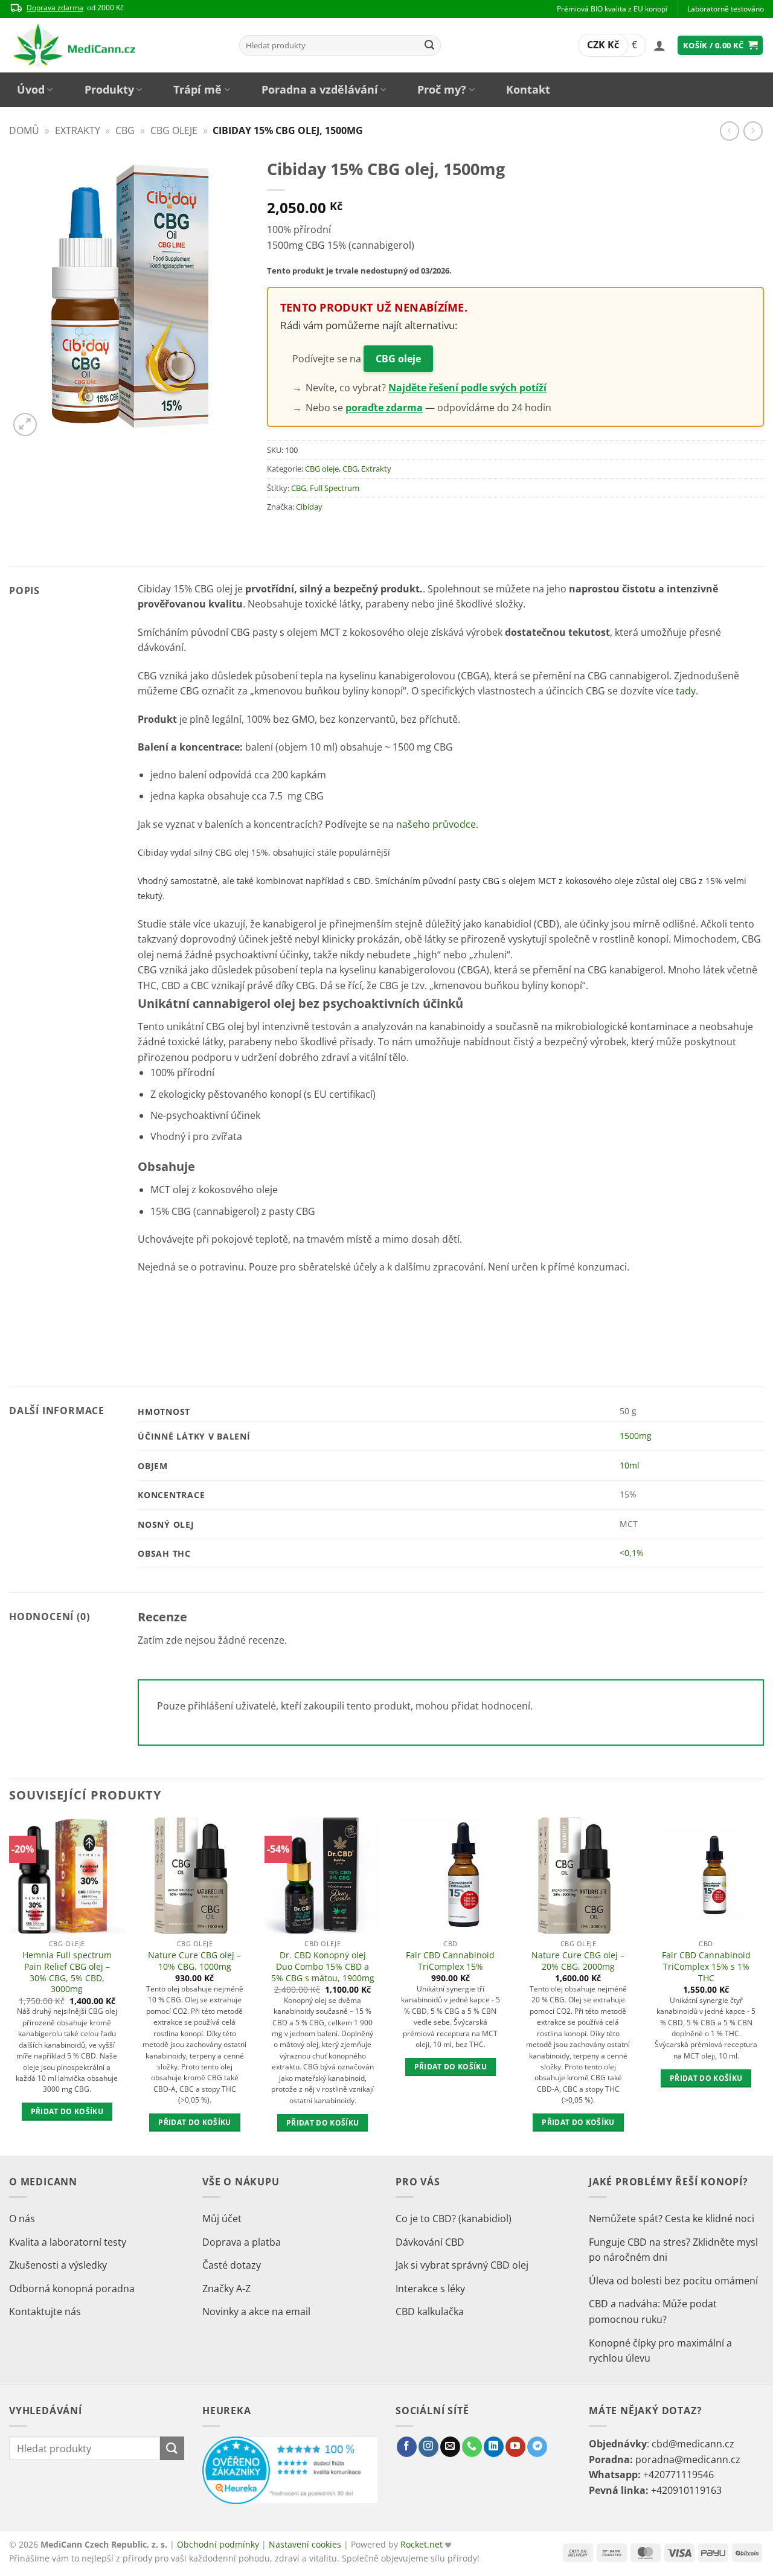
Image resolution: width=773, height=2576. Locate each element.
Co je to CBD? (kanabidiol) (454, 2219)
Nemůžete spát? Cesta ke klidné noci (672, 2219)
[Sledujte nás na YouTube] (515, 2447)
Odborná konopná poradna (72, 2289)
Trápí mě (197, 89)
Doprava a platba (242, 2242)
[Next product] (729, 131)
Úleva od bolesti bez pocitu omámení (673, 2281)
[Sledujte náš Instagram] (428, 2447)
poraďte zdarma (384, 408)
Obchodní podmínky (218, 2544)
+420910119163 (686, 2490)
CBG (125, 130)
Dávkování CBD (430, 2242)
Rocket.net (423, 2544)
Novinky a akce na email (256, 2312)
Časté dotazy (232, 2265)
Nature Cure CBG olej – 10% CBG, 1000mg (194, 1961)
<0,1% (632, 1553)
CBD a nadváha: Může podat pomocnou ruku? (653, 2312)
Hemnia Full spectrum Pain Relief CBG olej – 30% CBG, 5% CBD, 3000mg (67, 1972)
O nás (22, 2219)
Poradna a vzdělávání (320, 89)
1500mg (636, 1436)
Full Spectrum (335, 488)
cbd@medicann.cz (693, 2444)
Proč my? (442, 89)
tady (686, 691)
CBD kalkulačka (430, 2312)
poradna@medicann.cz (688, 2459)
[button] (659, 45)
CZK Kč (603, 45)
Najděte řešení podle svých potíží (467, 388)
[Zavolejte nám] (472, 2447)
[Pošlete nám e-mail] (450, 2447)
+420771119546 (678, 2475)
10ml (630, 1465)
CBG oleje (174, 130)
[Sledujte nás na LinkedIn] (494, 2447)
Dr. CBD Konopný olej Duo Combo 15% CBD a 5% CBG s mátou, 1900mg (323, 1966)
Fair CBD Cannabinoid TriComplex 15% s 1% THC (706, 1966)
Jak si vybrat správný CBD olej (462, 2265)
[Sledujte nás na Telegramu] (537, 2447)
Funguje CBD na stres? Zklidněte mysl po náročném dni (673, 2250)
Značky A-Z (226, 2289)
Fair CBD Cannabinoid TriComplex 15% (450, 1961)
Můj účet (222, 2219)
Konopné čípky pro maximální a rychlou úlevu (660, 2351)
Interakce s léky (430, 2289)
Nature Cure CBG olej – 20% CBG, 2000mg (578, 1961)
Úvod (31, 89)
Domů (24, 130)
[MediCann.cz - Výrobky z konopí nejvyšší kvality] (115, 45)
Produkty (109, 89)
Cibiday (309, 507)
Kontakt (528, 89)
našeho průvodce (436, 824)
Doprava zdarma (55, 8)
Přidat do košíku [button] (67, 2111)
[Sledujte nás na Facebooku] (407, 2447)
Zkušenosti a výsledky (58, 2265)
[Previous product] (753, 131)
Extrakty (78, 130)
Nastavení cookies (305, 2544)
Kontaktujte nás (45, 2312)
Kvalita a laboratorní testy (68, 2242)
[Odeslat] (429, 45)
